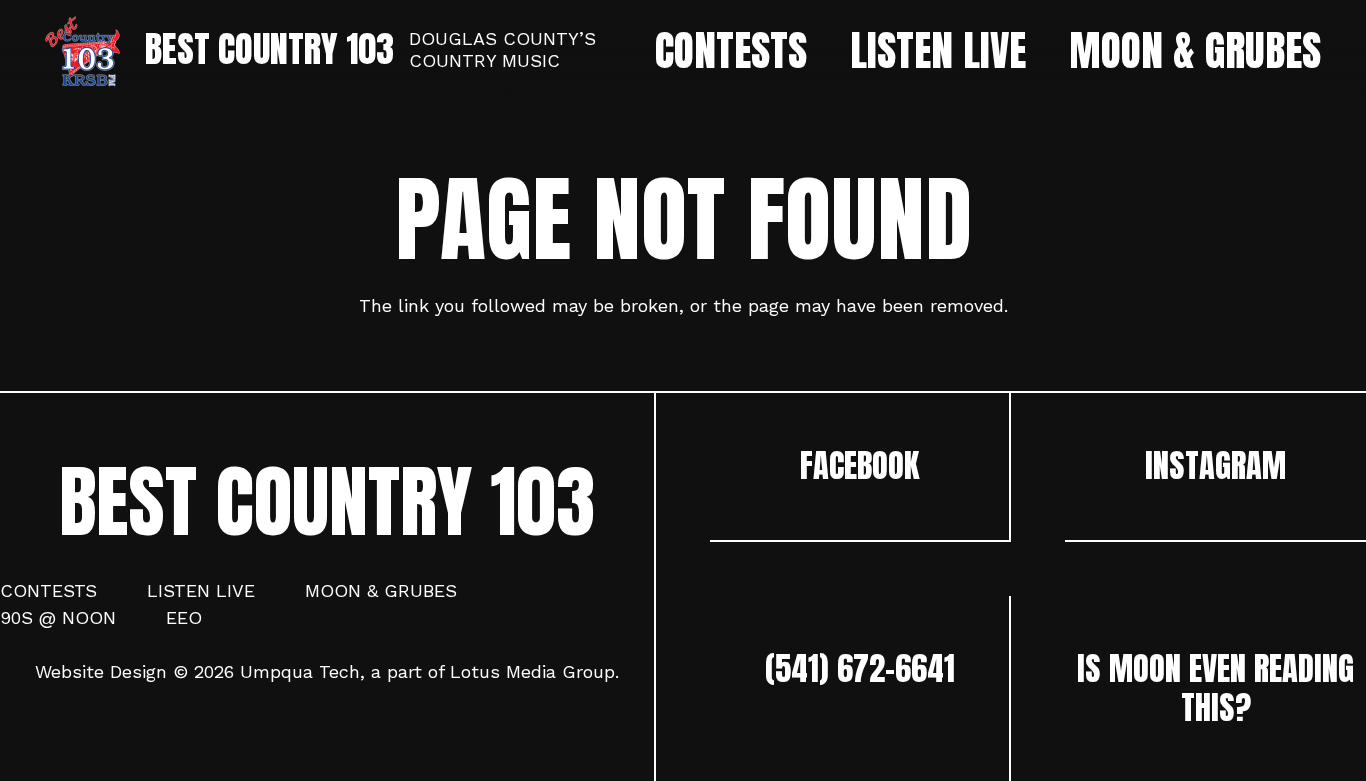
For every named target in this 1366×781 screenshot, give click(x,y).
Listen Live (201, 590)
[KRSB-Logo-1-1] (82, 50)
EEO (184, 617)
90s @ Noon (58, 617)
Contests (48, 590)
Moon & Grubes (381, 590)
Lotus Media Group (532, 671)
